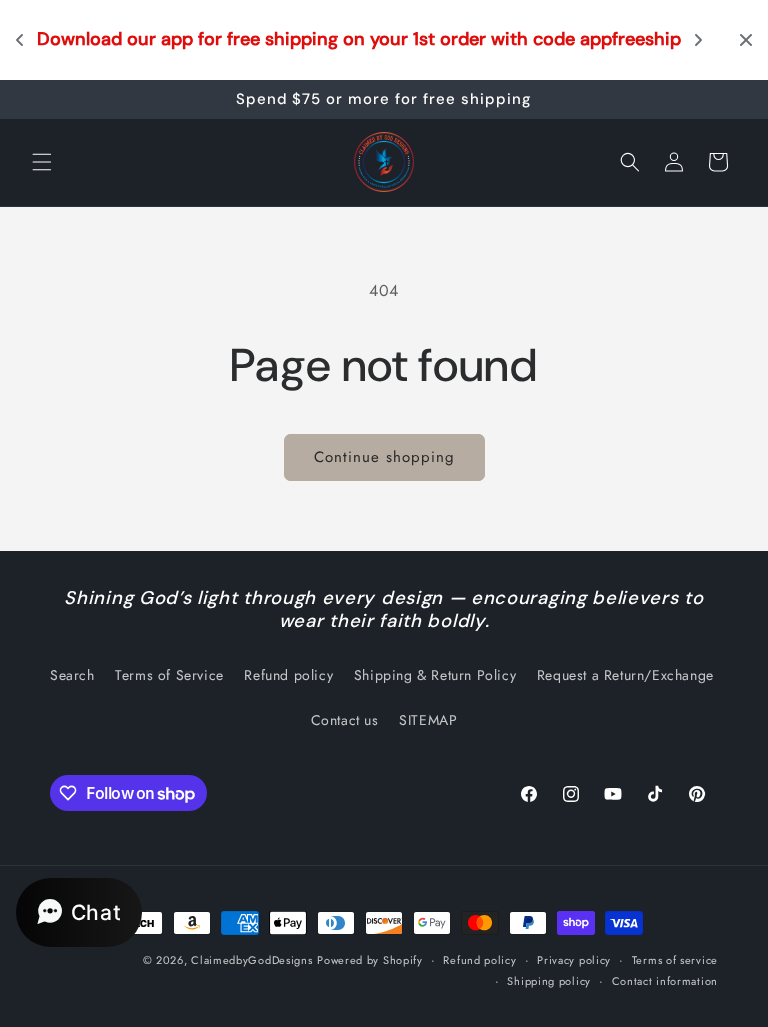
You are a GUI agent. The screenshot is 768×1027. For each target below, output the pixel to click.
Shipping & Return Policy (435, 675)
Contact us (345, 720)
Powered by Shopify (370, 960)
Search (72, 675)
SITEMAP (428, 720)
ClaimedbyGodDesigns (251, 960)
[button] (42, 162)
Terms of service (675, 960)
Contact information (665, 981)
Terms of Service (169, 675)
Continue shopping (384, 457)
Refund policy (288, 675)
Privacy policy (574, 960)
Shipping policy (549, 981)
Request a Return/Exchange (625, 675)
